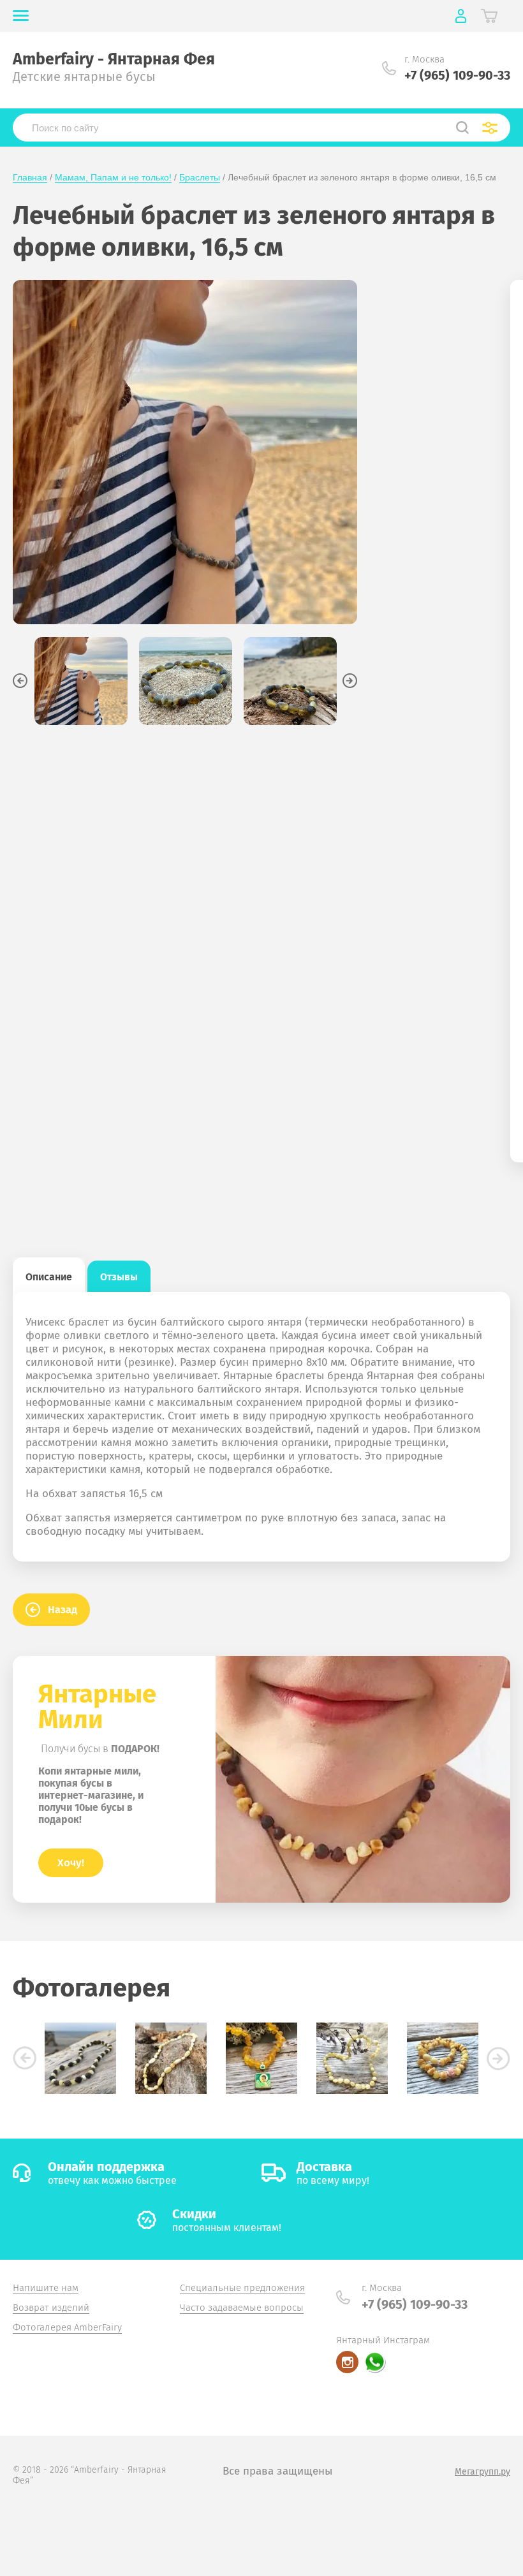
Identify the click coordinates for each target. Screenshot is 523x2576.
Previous (20, 681)
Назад (63, 1610)
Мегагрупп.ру (482, 2472)
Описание (49, 1277)
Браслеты (200, 177)
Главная (30, 177)
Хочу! (71, 1863)
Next (350, 681)
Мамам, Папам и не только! (113, 177)
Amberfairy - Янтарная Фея (114, 59)
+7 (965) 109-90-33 (457, 75)
